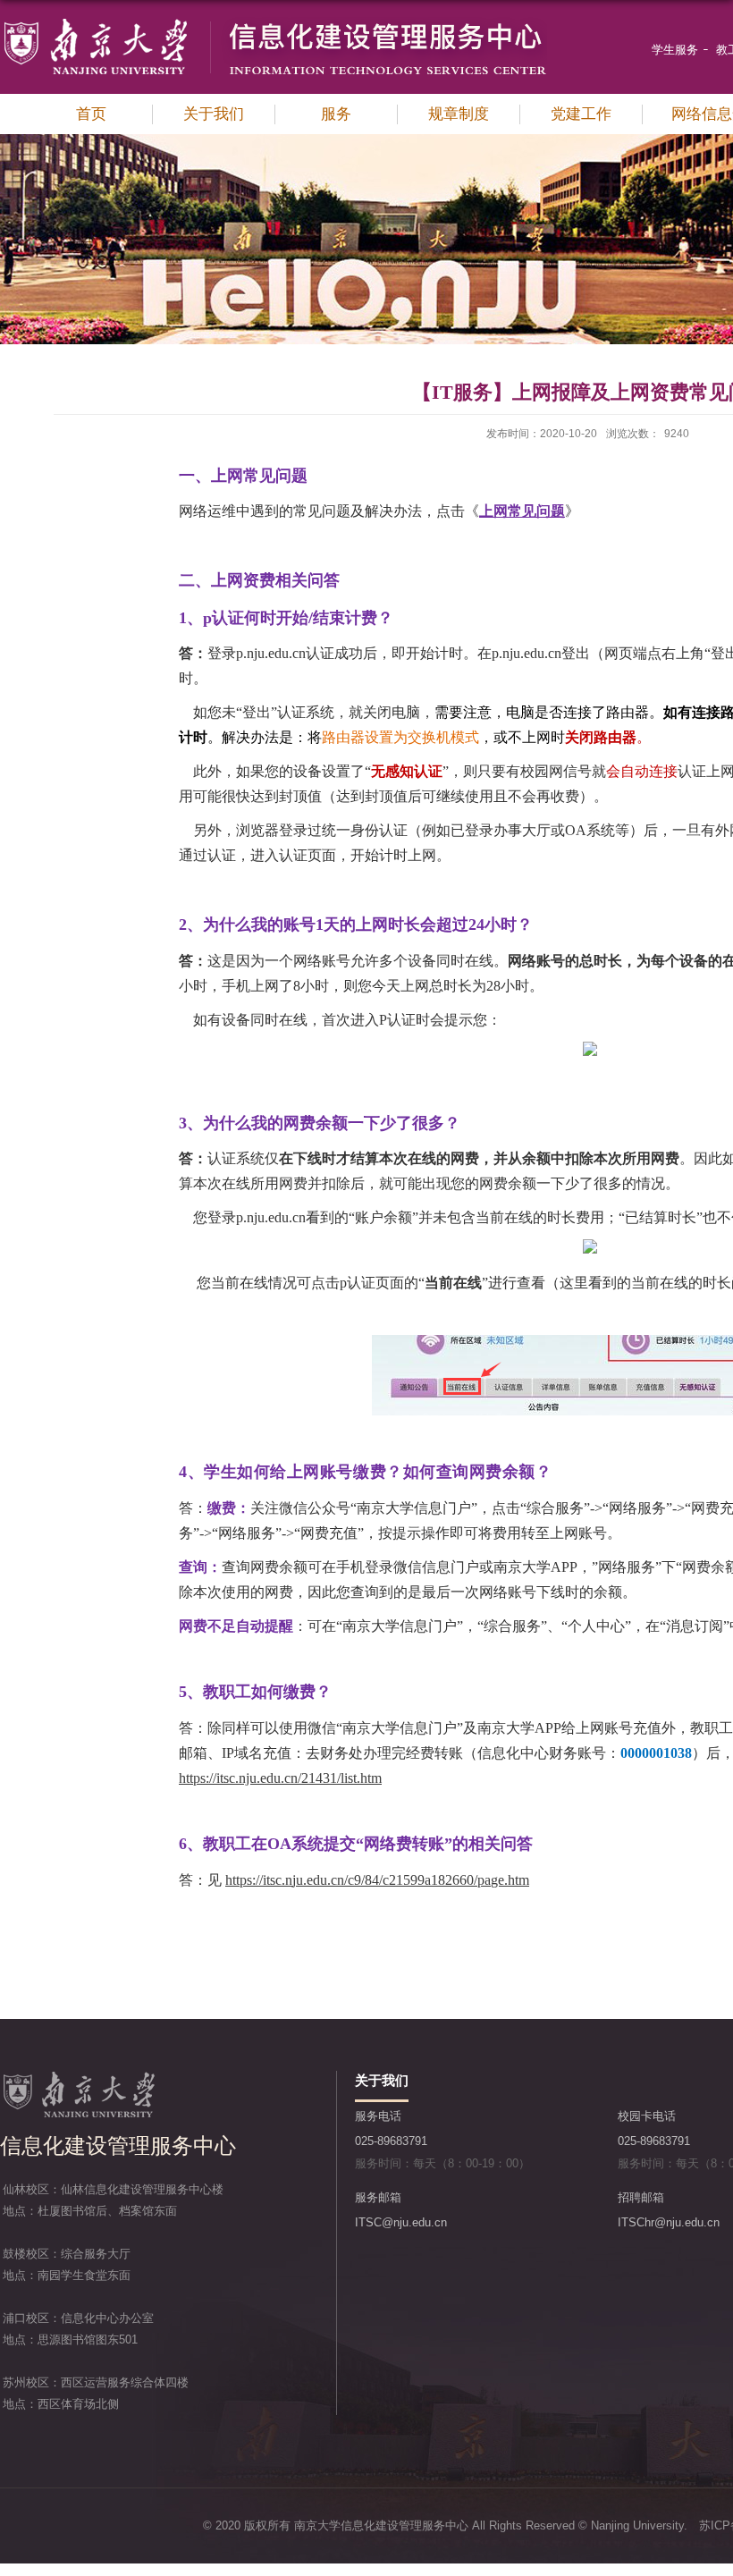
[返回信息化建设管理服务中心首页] (274, 23)
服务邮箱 (378, 2197)
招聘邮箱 (641, 2197)
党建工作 (581, 114)
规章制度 (459, 114)
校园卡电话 (647, 2116)
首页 (91, 114)
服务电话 (378, 2116)
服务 (336, 114)
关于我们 (214, 114)
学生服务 (675, 50)
